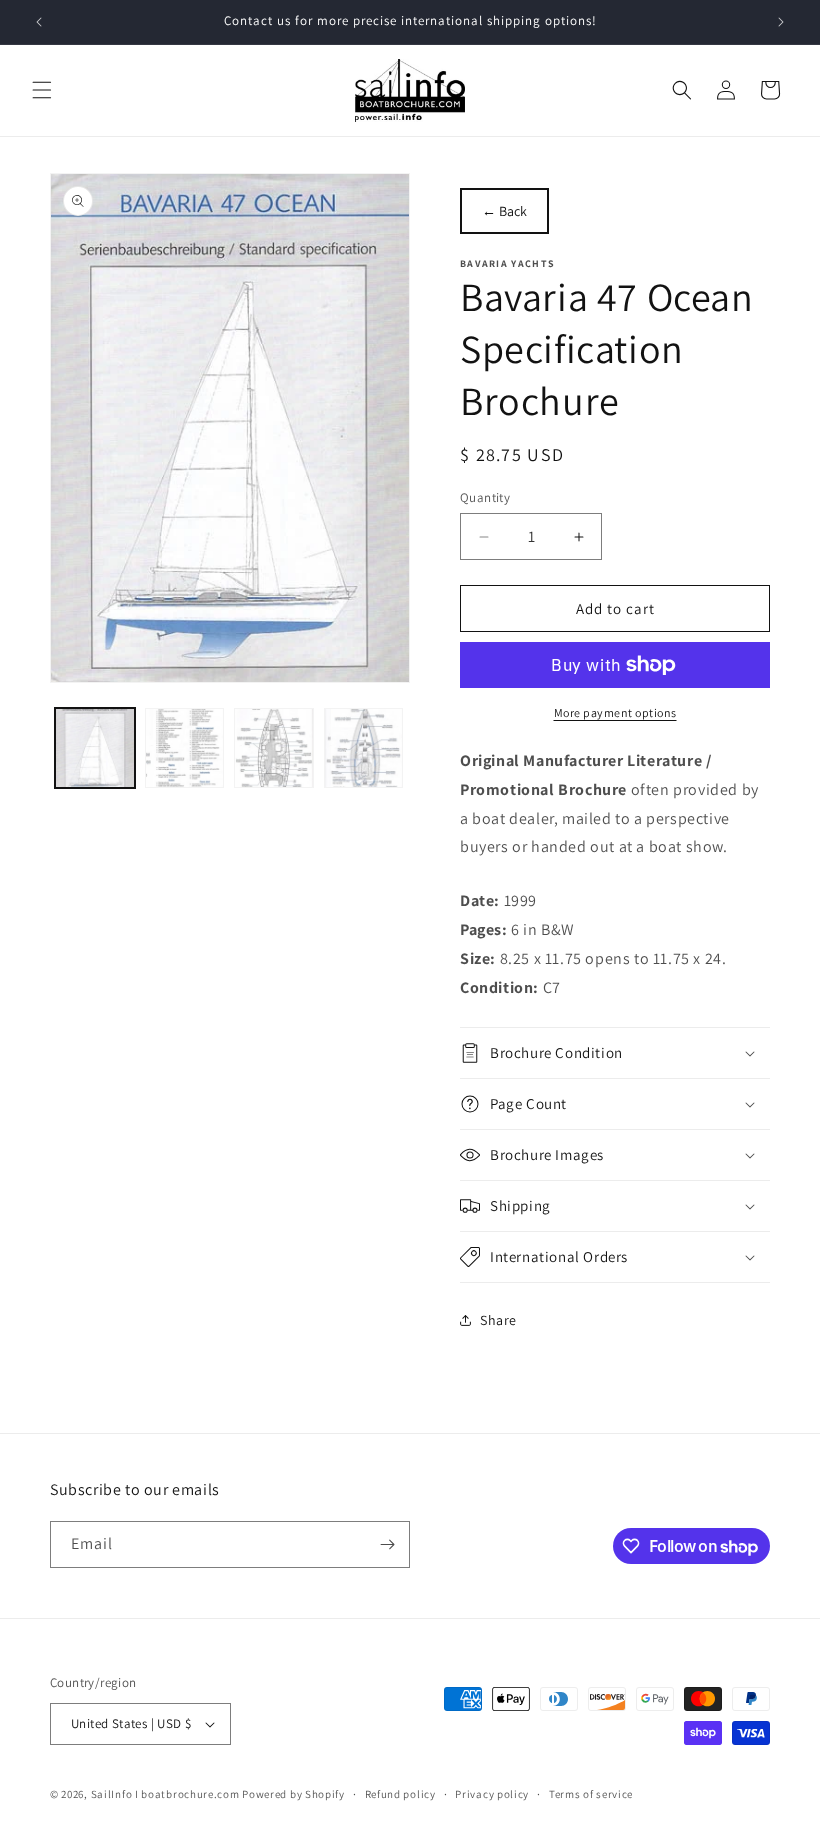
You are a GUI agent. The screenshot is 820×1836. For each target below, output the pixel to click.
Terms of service (591, 1794)
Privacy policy (492, 1794)
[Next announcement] (781, 22)
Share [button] (498, 1320)
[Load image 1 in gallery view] (95, 748)
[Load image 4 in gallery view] (364, 748)
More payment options (615, 712)
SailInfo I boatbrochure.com (165, 1794)
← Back (504, 211)
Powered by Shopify (293, 1794)
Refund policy (400, 1794)
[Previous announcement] (39, 22)
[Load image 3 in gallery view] (274, 748)
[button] (42, 90)
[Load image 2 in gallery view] (185, 748)
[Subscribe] (387, 1544)
